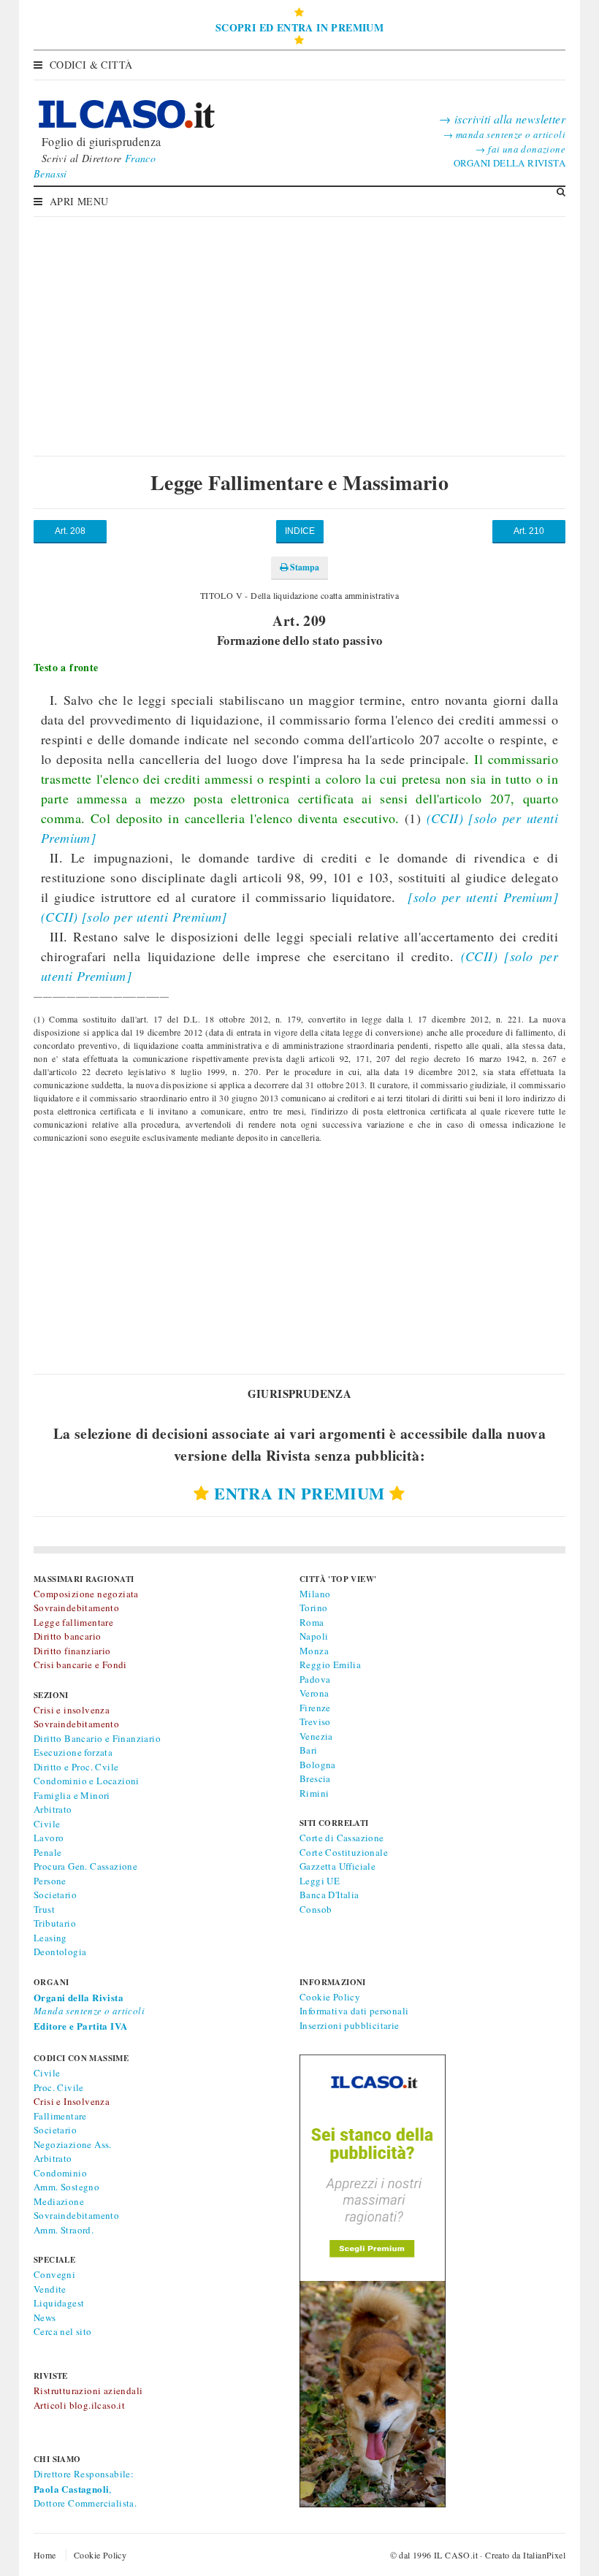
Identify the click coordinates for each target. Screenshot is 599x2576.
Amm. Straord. (64, 2230)
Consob (316, 1909)
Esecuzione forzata (73, 1752)
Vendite (50, 2289)
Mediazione (59, 2201)
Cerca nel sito (63, 2331)
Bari (309, 1750)
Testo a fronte (66, 667)
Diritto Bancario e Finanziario (97, 1738)
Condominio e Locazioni (87, 1781)
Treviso (315, 1721)
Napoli (314, 1636)
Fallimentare (60, 2116)
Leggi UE (320, 1881)
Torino (313, 1608)
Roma (312, 1622)
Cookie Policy (330, 1997)
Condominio (60, 2173)
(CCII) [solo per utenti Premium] (134, 917)
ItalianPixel (544, 2555)
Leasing (50, 1938)
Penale (47, 1852)
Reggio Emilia (330, 1665)
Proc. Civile (59, 2087)
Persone (50, 1881)
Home (45, 2555)
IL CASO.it (456, 2555)
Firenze (315, 1708)
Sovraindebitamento (76, 2215)
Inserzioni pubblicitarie (350, 2025)
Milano (315, 1594)
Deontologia (60, 1952)
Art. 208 (70, 531)
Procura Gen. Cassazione (85, 1866)
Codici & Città (91, 65)
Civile (47, 1824)
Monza (314, 1651)
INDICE (300, 531)
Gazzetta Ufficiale (337, 1866)
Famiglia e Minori (72, 1795)
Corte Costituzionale (344, 1852)
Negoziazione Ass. (73, 2144)
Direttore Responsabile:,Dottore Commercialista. (85, 2488)
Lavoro (49, 1838)
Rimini (314, 1793)
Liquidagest (59, 2303)
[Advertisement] (299, 325)
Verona (314, 1693)
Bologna (318, 1765)
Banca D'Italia (329, 1895)
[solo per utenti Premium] (481, 897)
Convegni (54, 2274)
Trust (44, 1909)
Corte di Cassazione (342, 1838)
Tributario (55, 1923)
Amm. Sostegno (66, 2187)
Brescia (315, 1778)
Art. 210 (529, 531)
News (45, 2317)
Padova (315, 1679)
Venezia (316, 1736)
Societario (55, 1895)
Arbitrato (53, 1809)
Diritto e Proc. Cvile (76, 1767)
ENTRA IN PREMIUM (299, 1493)
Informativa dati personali (354, 2011)
